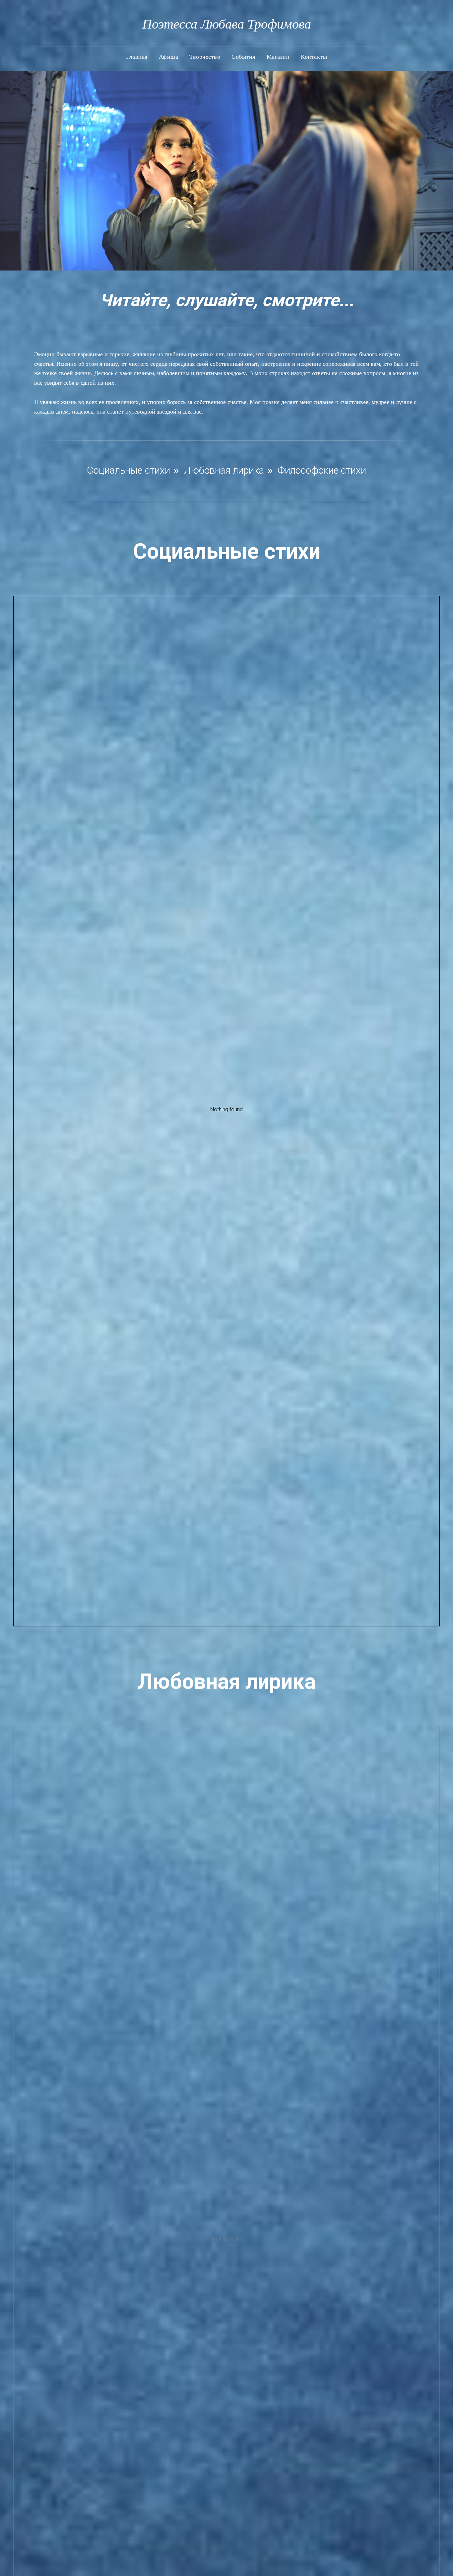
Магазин (278, 56)
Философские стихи (322, 470)
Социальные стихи (129, 470)
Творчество (205, 56)
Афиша (169, 56)
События (243, 56)
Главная (137, 56)
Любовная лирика (224, 470)
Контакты (314, 56)
